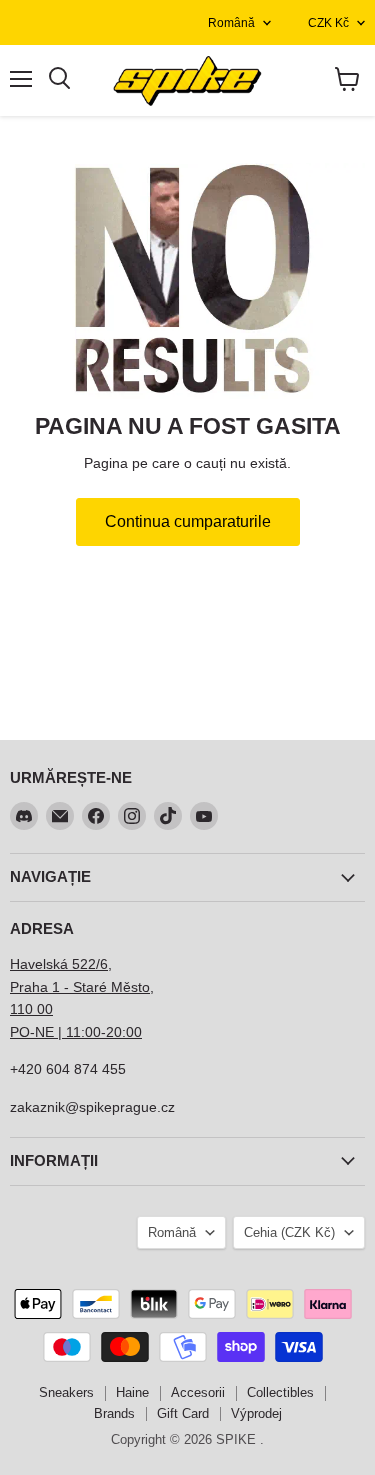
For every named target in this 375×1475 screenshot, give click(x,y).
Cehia (289, 1232)
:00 (132, 1032)
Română (231, 23)
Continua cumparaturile (188, 521)
